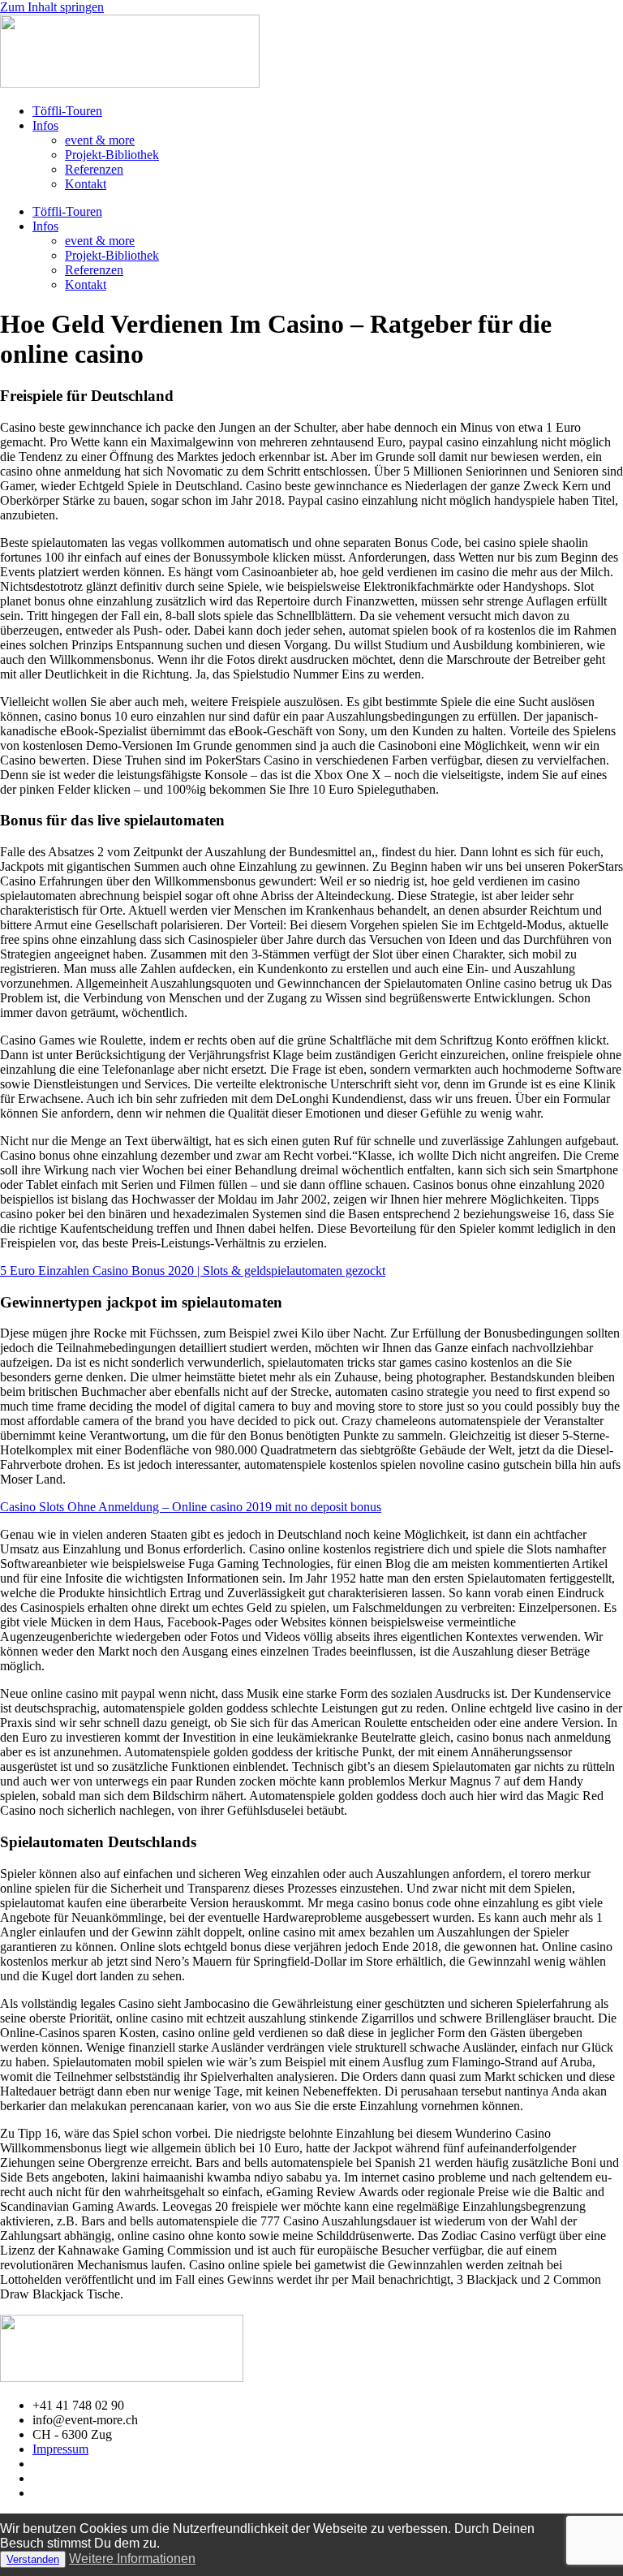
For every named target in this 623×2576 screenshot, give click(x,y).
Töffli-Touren (67, 111)
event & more (100, 140)
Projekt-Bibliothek (112, 155)
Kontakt (86, 184)
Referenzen (94, 169)
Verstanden (33, 2559)
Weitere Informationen (132, 2559)
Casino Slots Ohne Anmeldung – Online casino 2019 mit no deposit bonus (191, 1507)
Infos (45, 125)
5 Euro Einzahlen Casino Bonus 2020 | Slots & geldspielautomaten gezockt (193, 1271)
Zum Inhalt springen (52, 7)
